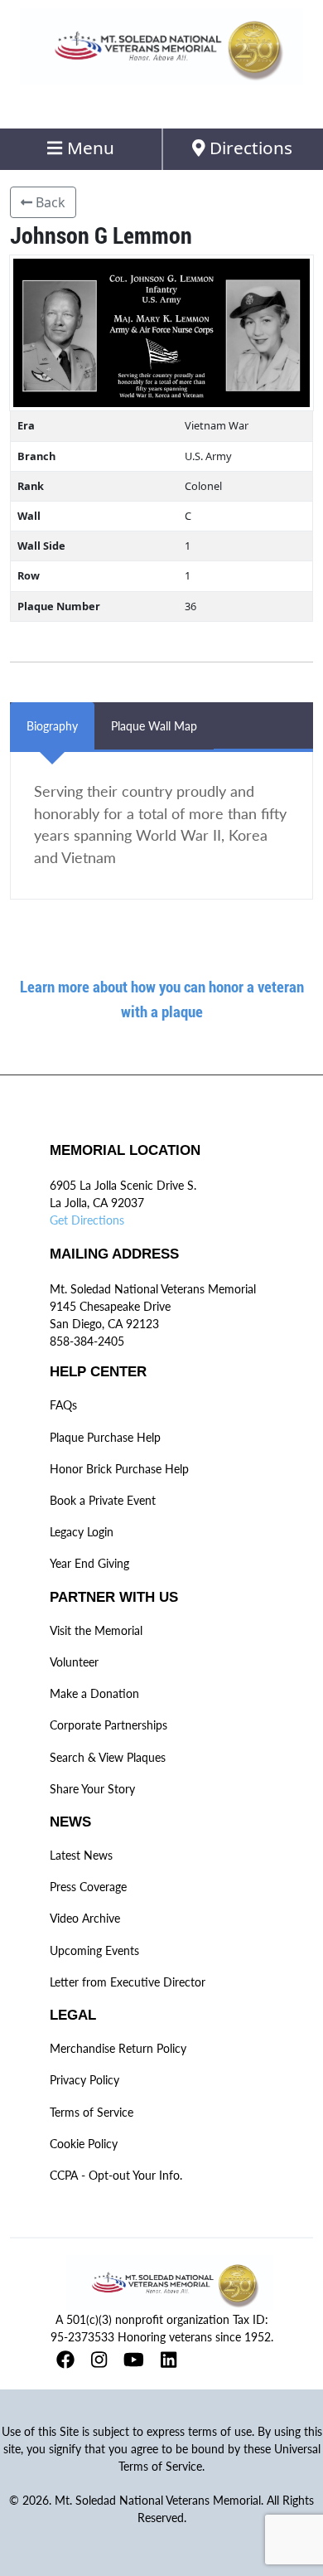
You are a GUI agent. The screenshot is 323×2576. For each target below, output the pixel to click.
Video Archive (85, 1918)
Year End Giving (89, 1563)
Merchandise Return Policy (118, 2048)
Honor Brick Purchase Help (119, 1469)
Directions (249, 148)
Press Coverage (88, 1887)
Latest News (81, 1855)
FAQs (63, 1405)
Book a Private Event (103, 1500)
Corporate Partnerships (108, 1725)
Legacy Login (82, 1532)
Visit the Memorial (96, 1630)
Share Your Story (92, 1789)
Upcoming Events (94, 1950)
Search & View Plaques (108, 1757)
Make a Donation (94, 1693)
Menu (89, 148)
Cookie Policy (84, 2144)
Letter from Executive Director (128, 1982)
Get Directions (87, 1220)
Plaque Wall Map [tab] (154, 726)
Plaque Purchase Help (105, 1437)
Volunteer (74, 1662)
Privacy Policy (84, 2080)
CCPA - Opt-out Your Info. (116, 2175)
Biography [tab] (52, 726)
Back (49, 202)
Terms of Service (92, 2112)
